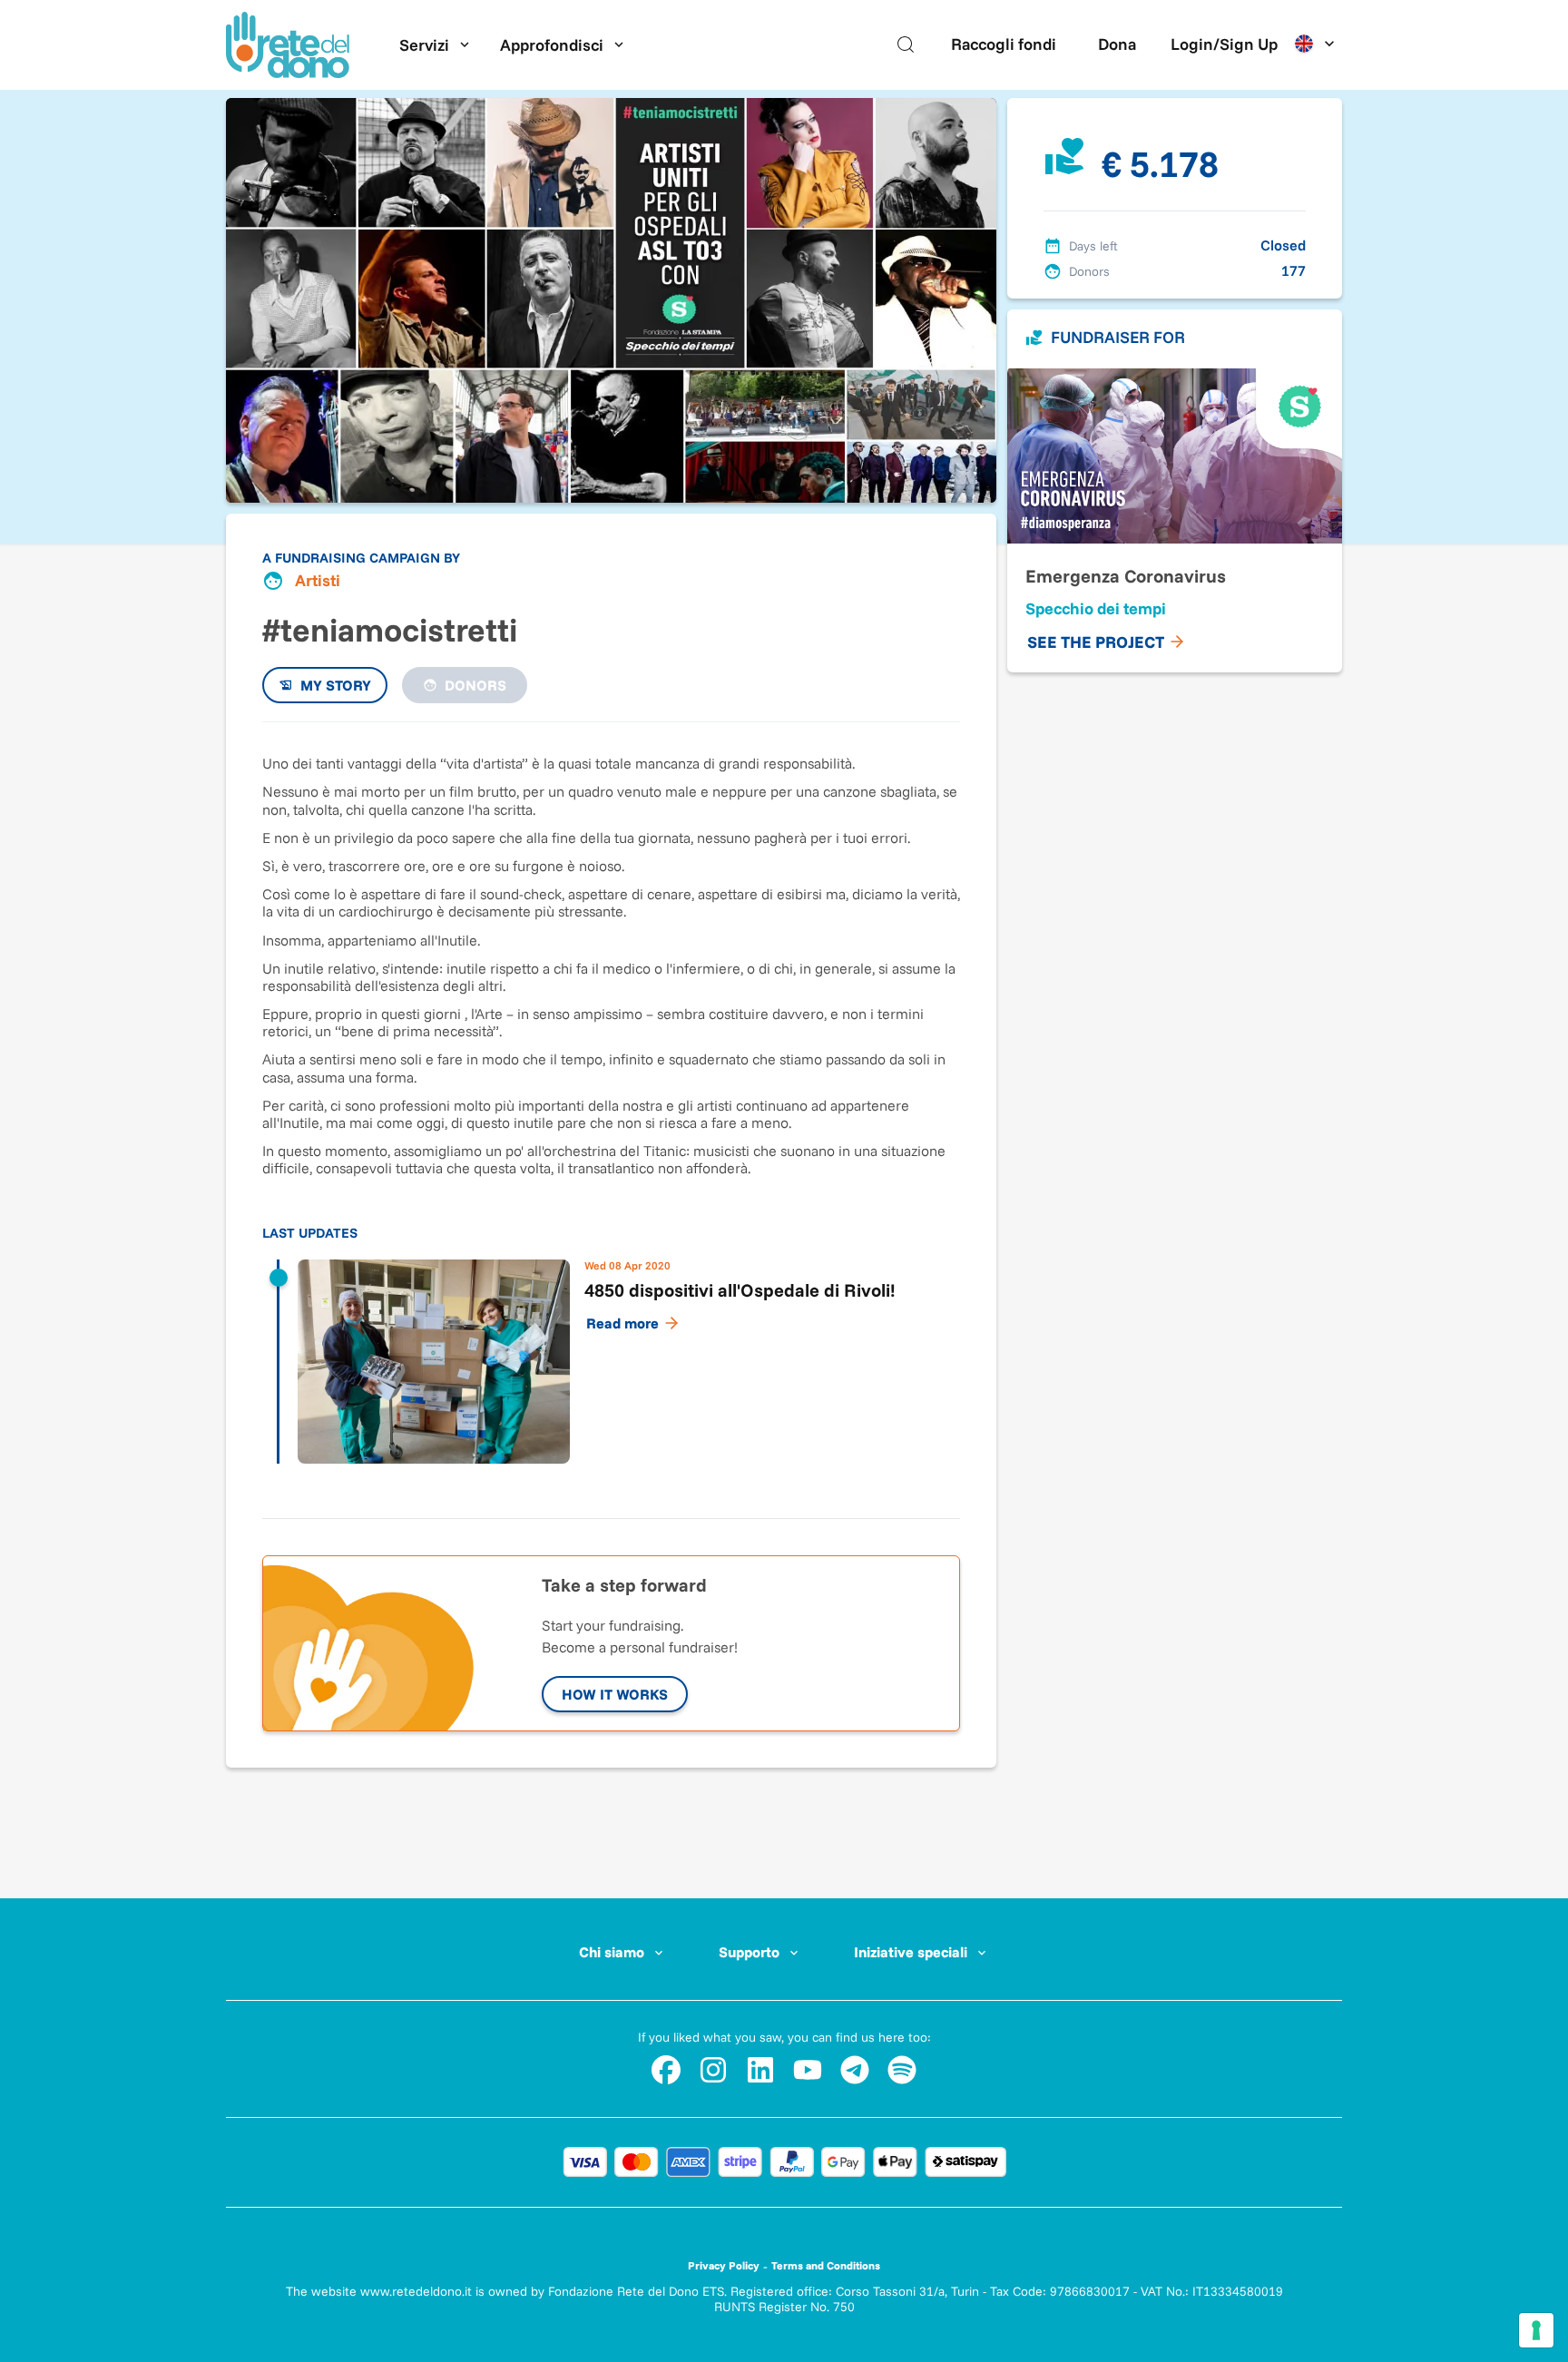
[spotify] (902, 2070)
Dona (1117, 44)
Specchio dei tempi (1096, 608)
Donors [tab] (475, 685)
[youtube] (808, 2070)
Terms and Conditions (826, 2265)
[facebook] (666, 2070)
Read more (622, 1323)
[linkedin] (760, 2070)
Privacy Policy (724, 2265)
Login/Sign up (1224, 44)
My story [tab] (336, 685)
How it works (615, 1694)
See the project (1096, 642)
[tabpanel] (611, 1111)
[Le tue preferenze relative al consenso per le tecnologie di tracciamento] (1536, 2330)
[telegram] (855, 2070)
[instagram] (713, 2070)
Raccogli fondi (1004, 44)
